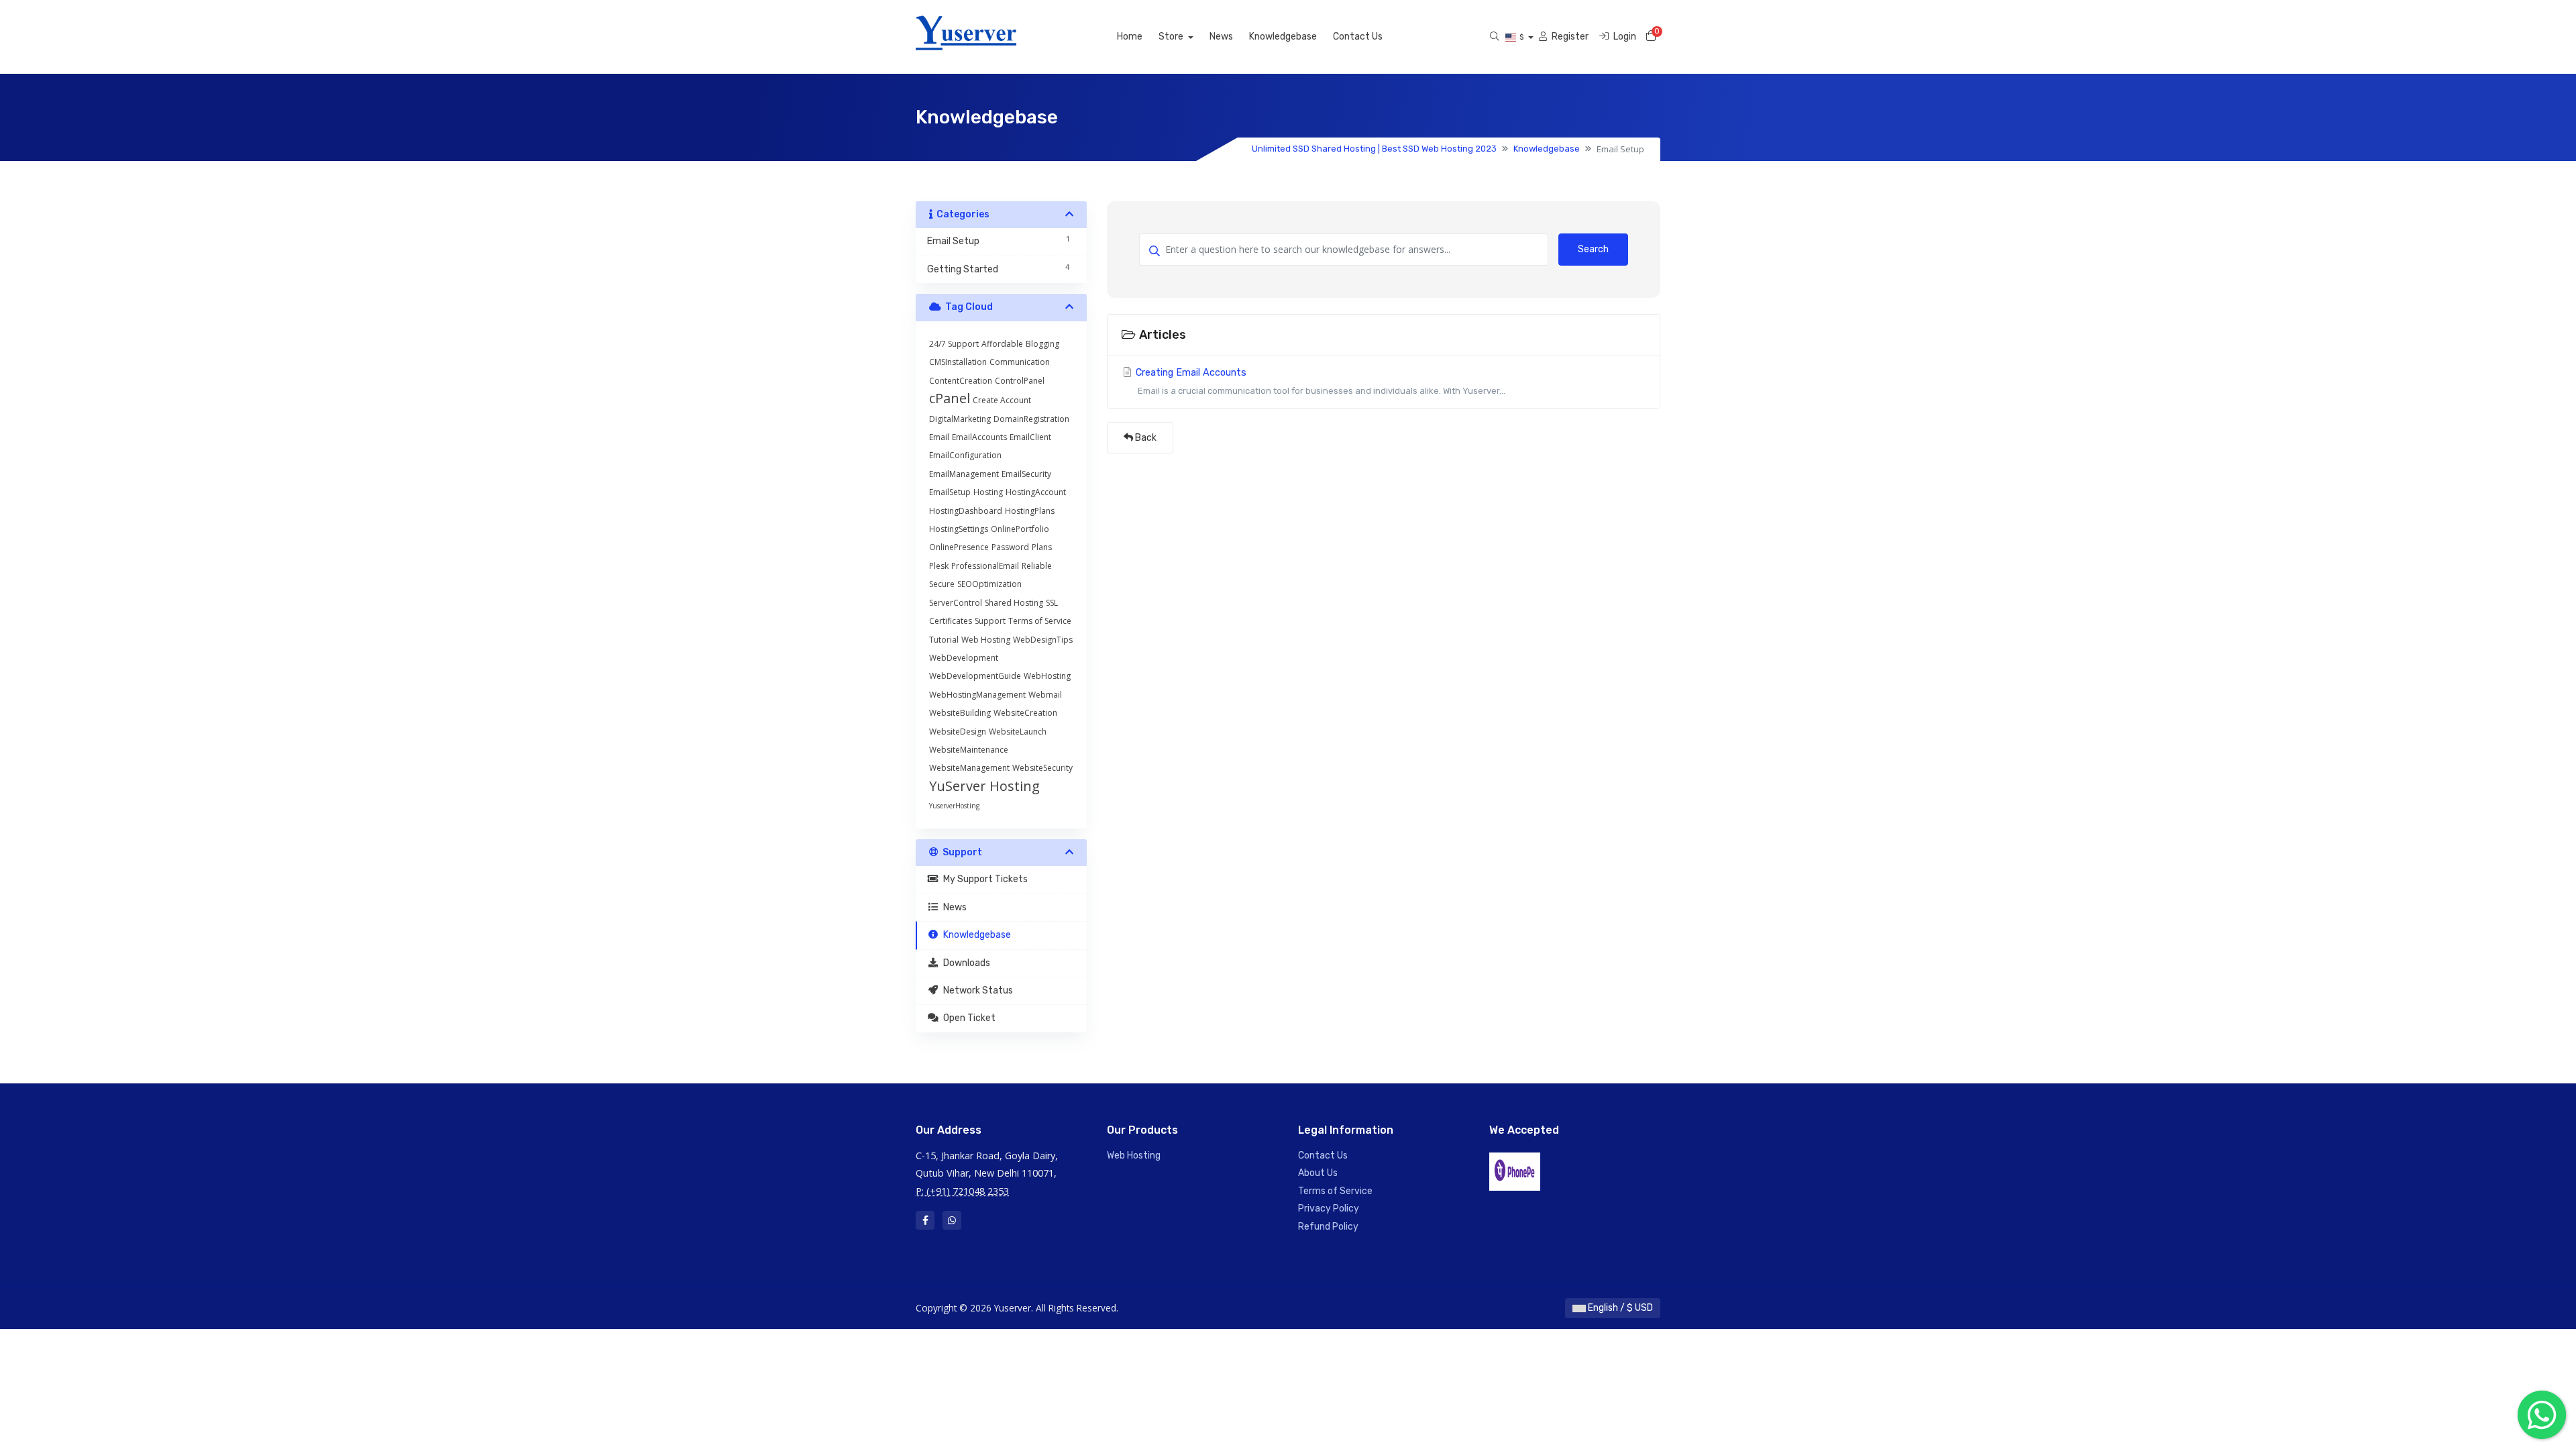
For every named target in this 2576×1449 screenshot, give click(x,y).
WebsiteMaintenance (969, 750)
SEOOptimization (989, 584)
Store (1172, 37)
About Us (1318, 1173)
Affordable (1002, 344)
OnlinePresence (959, 547)
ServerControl (956, 603)
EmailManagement (964, 474)
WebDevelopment (964, 658)
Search (1593, 249)
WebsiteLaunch (1018, 732)
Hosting (988, 492)
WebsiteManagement (969, 768)
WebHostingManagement (977, 695)
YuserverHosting (954, 806)
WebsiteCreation (1025, 713)
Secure (942, 584)
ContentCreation (961, 381)
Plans (1042, 547)
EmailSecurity (1026, 474)
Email (939, 437)
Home (1130, 37)
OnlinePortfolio (1020, 529)
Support (990, 621)
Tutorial (944, 640)
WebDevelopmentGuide (975, 676)
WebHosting (1047, 676)
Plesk (939, 566)
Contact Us (1358, 37)
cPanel (950, 398)
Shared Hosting (1014, 603)
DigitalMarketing (960, 419)
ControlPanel (1020, 381)
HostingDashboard (966, 511)
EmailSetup (950, 492)
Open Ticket (967, 1018)
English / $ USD (1619, 1308)
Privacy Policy (1329, 1209)
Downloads (965, 963)
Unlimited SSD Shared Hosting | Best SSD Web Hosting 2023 (1374, 149)
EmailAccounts (979, 437)
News (1221, 37)
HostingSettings (959, 529)
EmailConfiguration (965, 455)
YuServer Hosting (984, 786)
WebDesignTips (1043, 640)
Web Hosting (986, 640)
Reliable (1037, 566)
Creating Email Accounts (1319, 381)
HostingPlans (1030, 511)
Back (1145, 438)
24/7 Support (954, 344)
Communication (1020, 362)
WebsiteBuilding (960, 713)
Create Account (1002, 400)
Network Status (976, 990)
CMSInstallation (958, 362)
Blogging (1042, 344)
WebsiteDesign (958, 732)
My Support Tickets (983, 879)
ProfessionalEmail (985, 566)
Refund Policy (1328, 1227)
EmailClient (1030, 437)
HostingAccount (1036, 492)
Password (1010, 547)
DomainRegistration (1031, 419)
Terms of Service (1040, 621)
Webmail (1045, 695)
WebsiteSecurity (1042, 768)
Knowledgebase (1283, 37)
